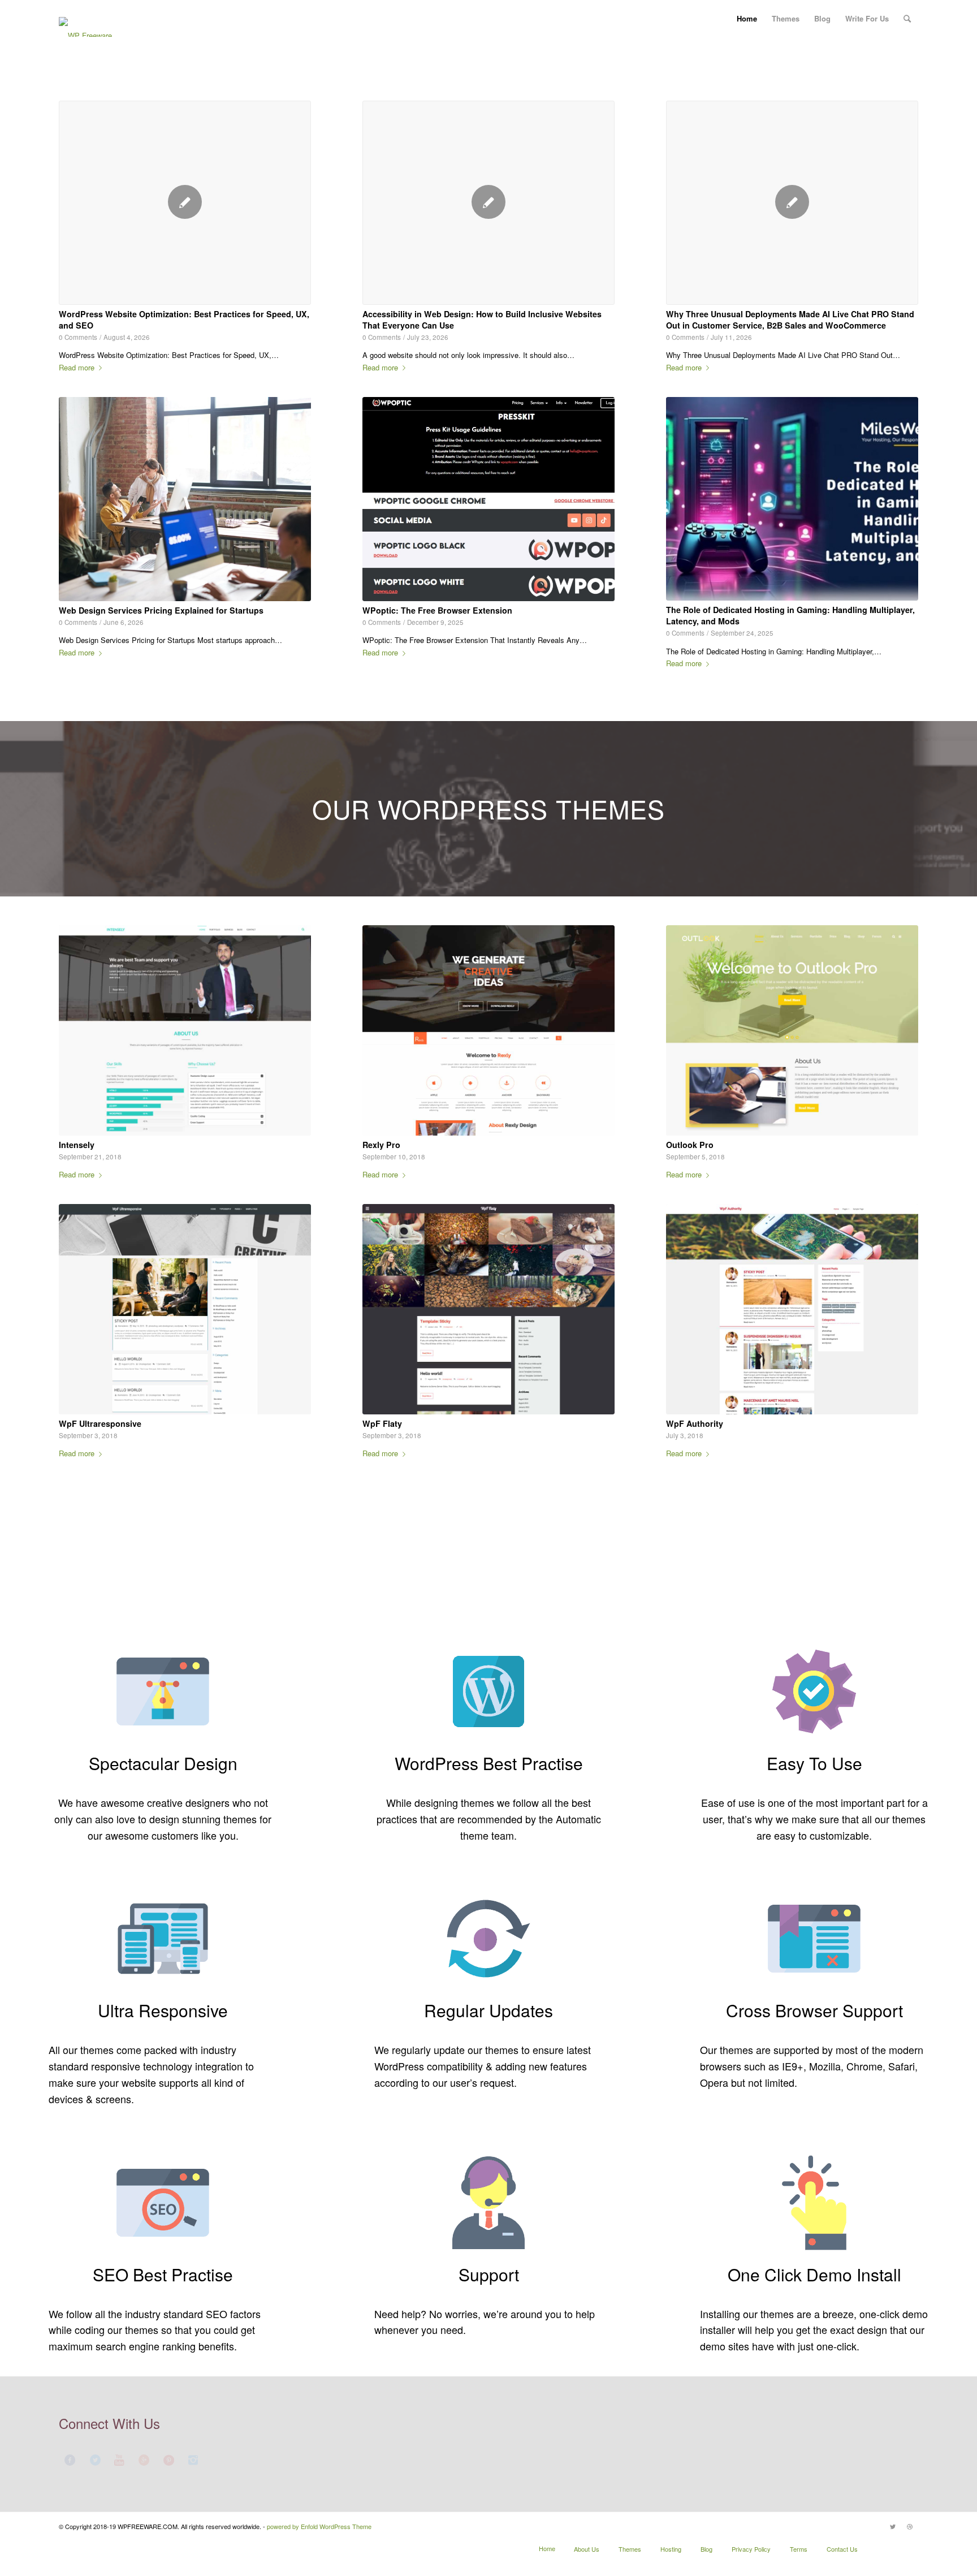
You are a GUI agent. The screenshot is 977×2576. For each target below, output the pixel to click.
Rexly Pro (381, 1145)
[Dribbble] (910, 2526)
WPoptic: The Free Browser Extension (437, 610)
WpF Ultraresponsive (100, 1423)
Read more (77, 367)
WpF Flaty (382, 1423)
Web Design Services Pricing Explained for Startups (161, 610)
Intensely (77, 1145)
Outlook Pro (690, 1145)
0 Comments (78, 337)
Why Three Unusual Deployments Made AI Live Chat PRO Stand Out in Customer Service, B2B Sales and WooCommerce (790, 320)
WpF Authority (695, 1423)
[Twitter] (893, 2526)
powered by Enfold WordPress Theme (319, 2526)
